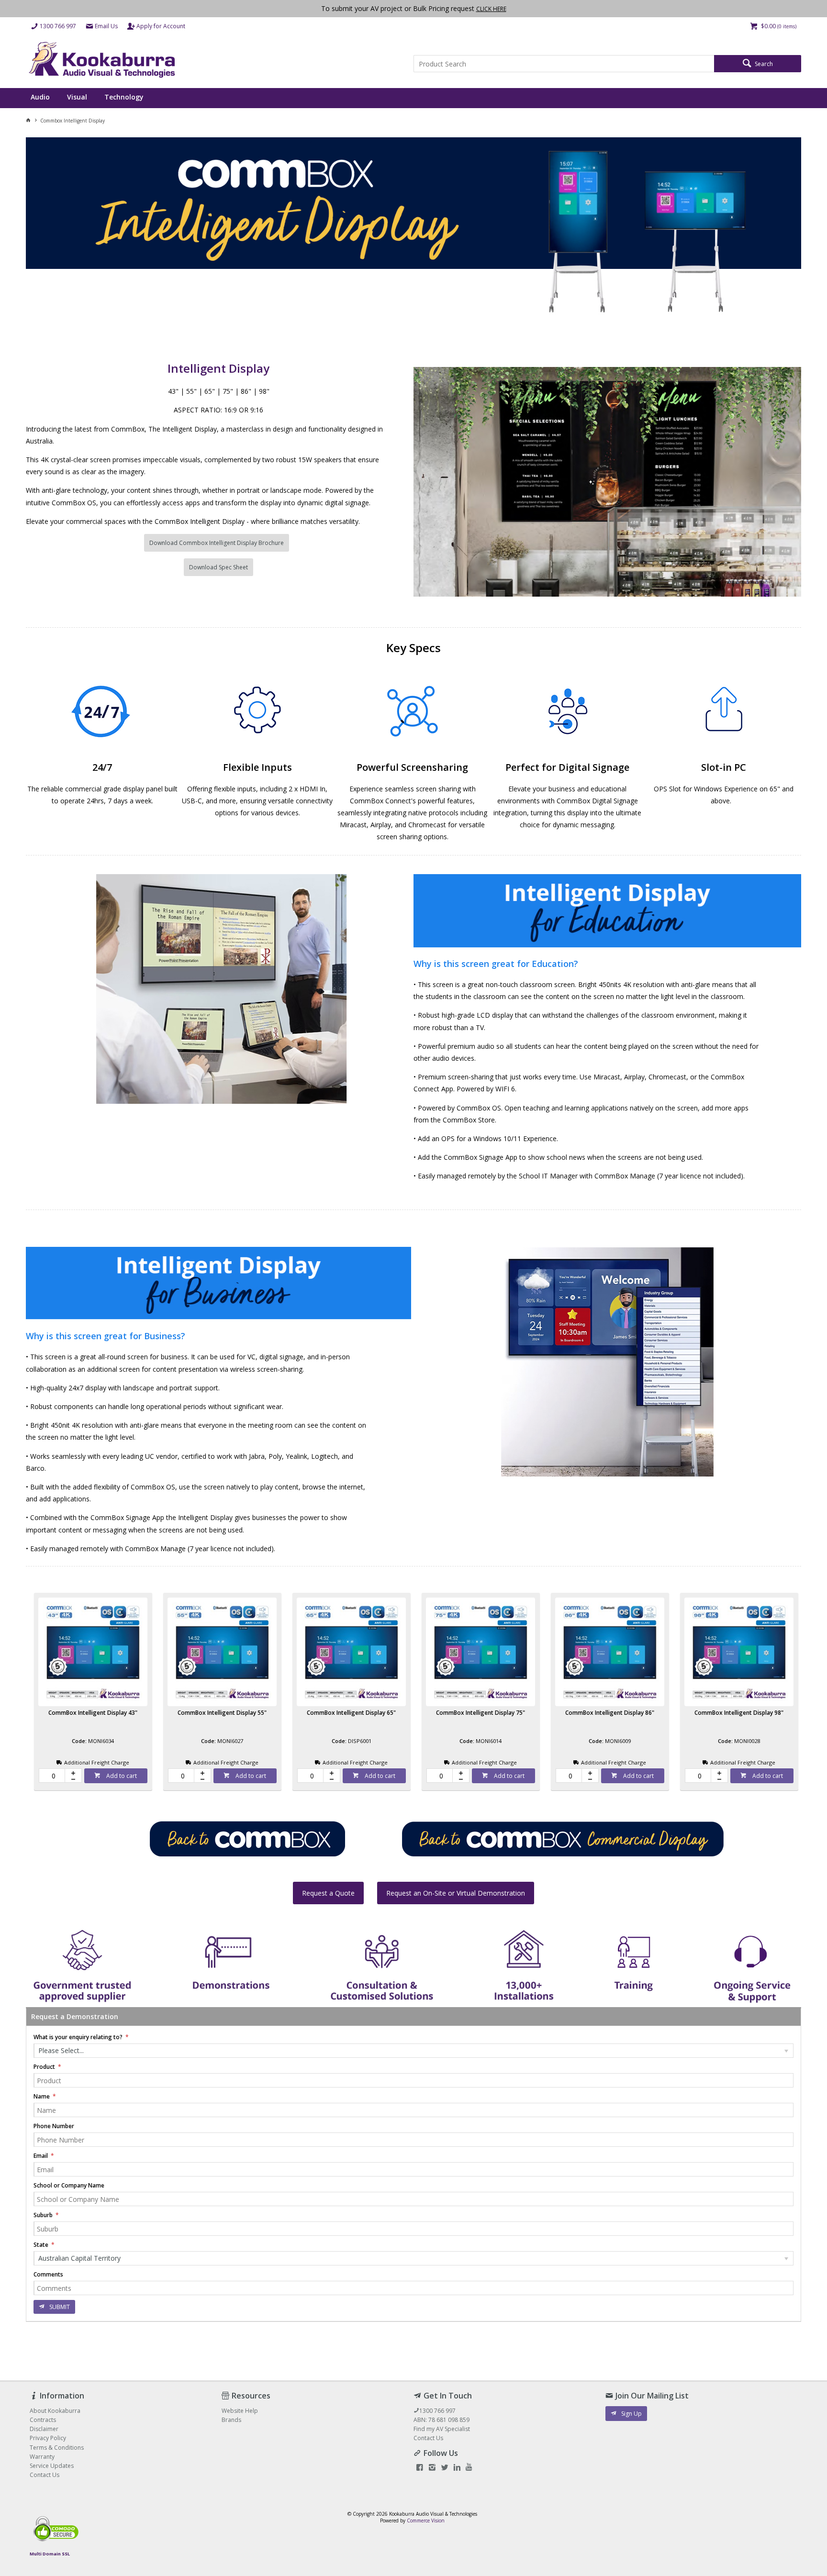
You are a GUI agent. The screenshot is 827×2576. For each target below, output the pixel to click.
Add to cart (121, 1776)
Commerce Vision (426, 2520)
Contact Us (428, 2438)
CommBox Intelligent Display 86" (610, 1713)
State (42, 2245)
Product (45, 2067)
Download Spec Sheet (218, 567)
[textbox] (564, 64)
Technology (124, 97)
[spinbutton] (52, 1776)
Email (41, 2156)
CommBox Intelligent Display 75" (481, 1713)
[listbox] (413, 2051)
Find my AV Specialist (442, 2429)
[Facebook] (420, 2468)
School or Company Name (69, 2185)
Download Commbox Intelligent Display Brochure (217, 543)
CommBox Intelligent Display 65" (351, 1713)
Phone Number (54, 2126)
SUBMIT (60, 2307)
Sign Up (631, 2414)
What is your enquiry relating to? (79, 2037)
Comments (48, 2274)
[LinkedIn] (457, 2468)
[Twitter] (445, 2468)
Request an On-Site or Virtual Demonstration (456, 1893)
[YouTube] (469, 2468)
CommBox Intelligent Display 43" (93, 1713)
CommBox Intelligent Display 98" (739, 1713)
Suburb (44, 2215)
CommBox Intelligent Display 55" (222, 1713)
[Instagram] (432, 2468)
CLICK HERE (491, 9)
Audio (40, 97)
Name (42, 2096)
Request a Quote (328, 1893)
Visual (77, 97)
